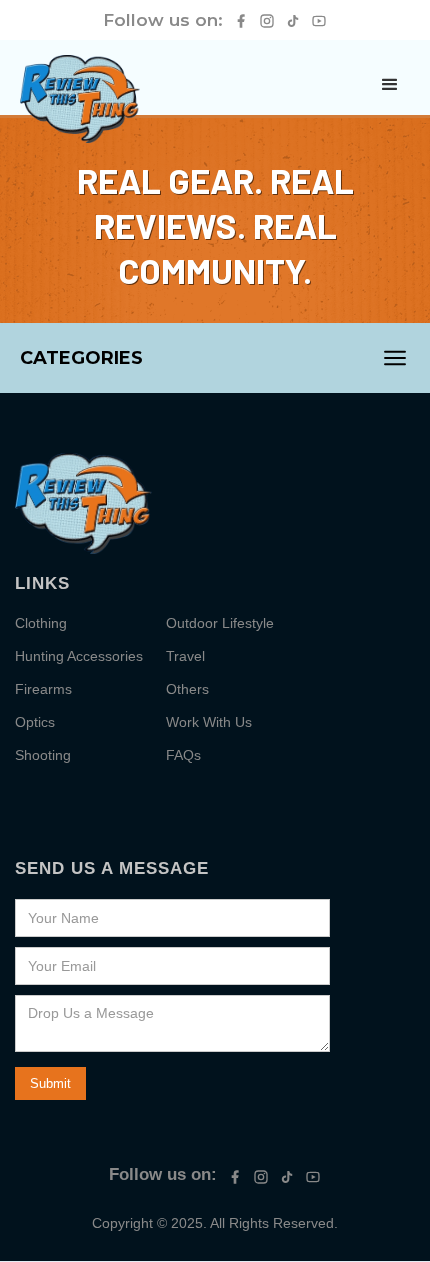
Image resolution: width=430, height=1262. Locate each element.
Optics (35, 722)
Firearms (43, 689)
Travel (185, 656)
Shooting (43, 755)
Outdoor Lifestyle (220, 623)
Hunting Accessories (79, 656)
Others (187, 689)
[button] (390, 85)
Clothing (41, 623)
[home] (80, 99)
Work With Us (209, 722)
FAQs (183, 755)
